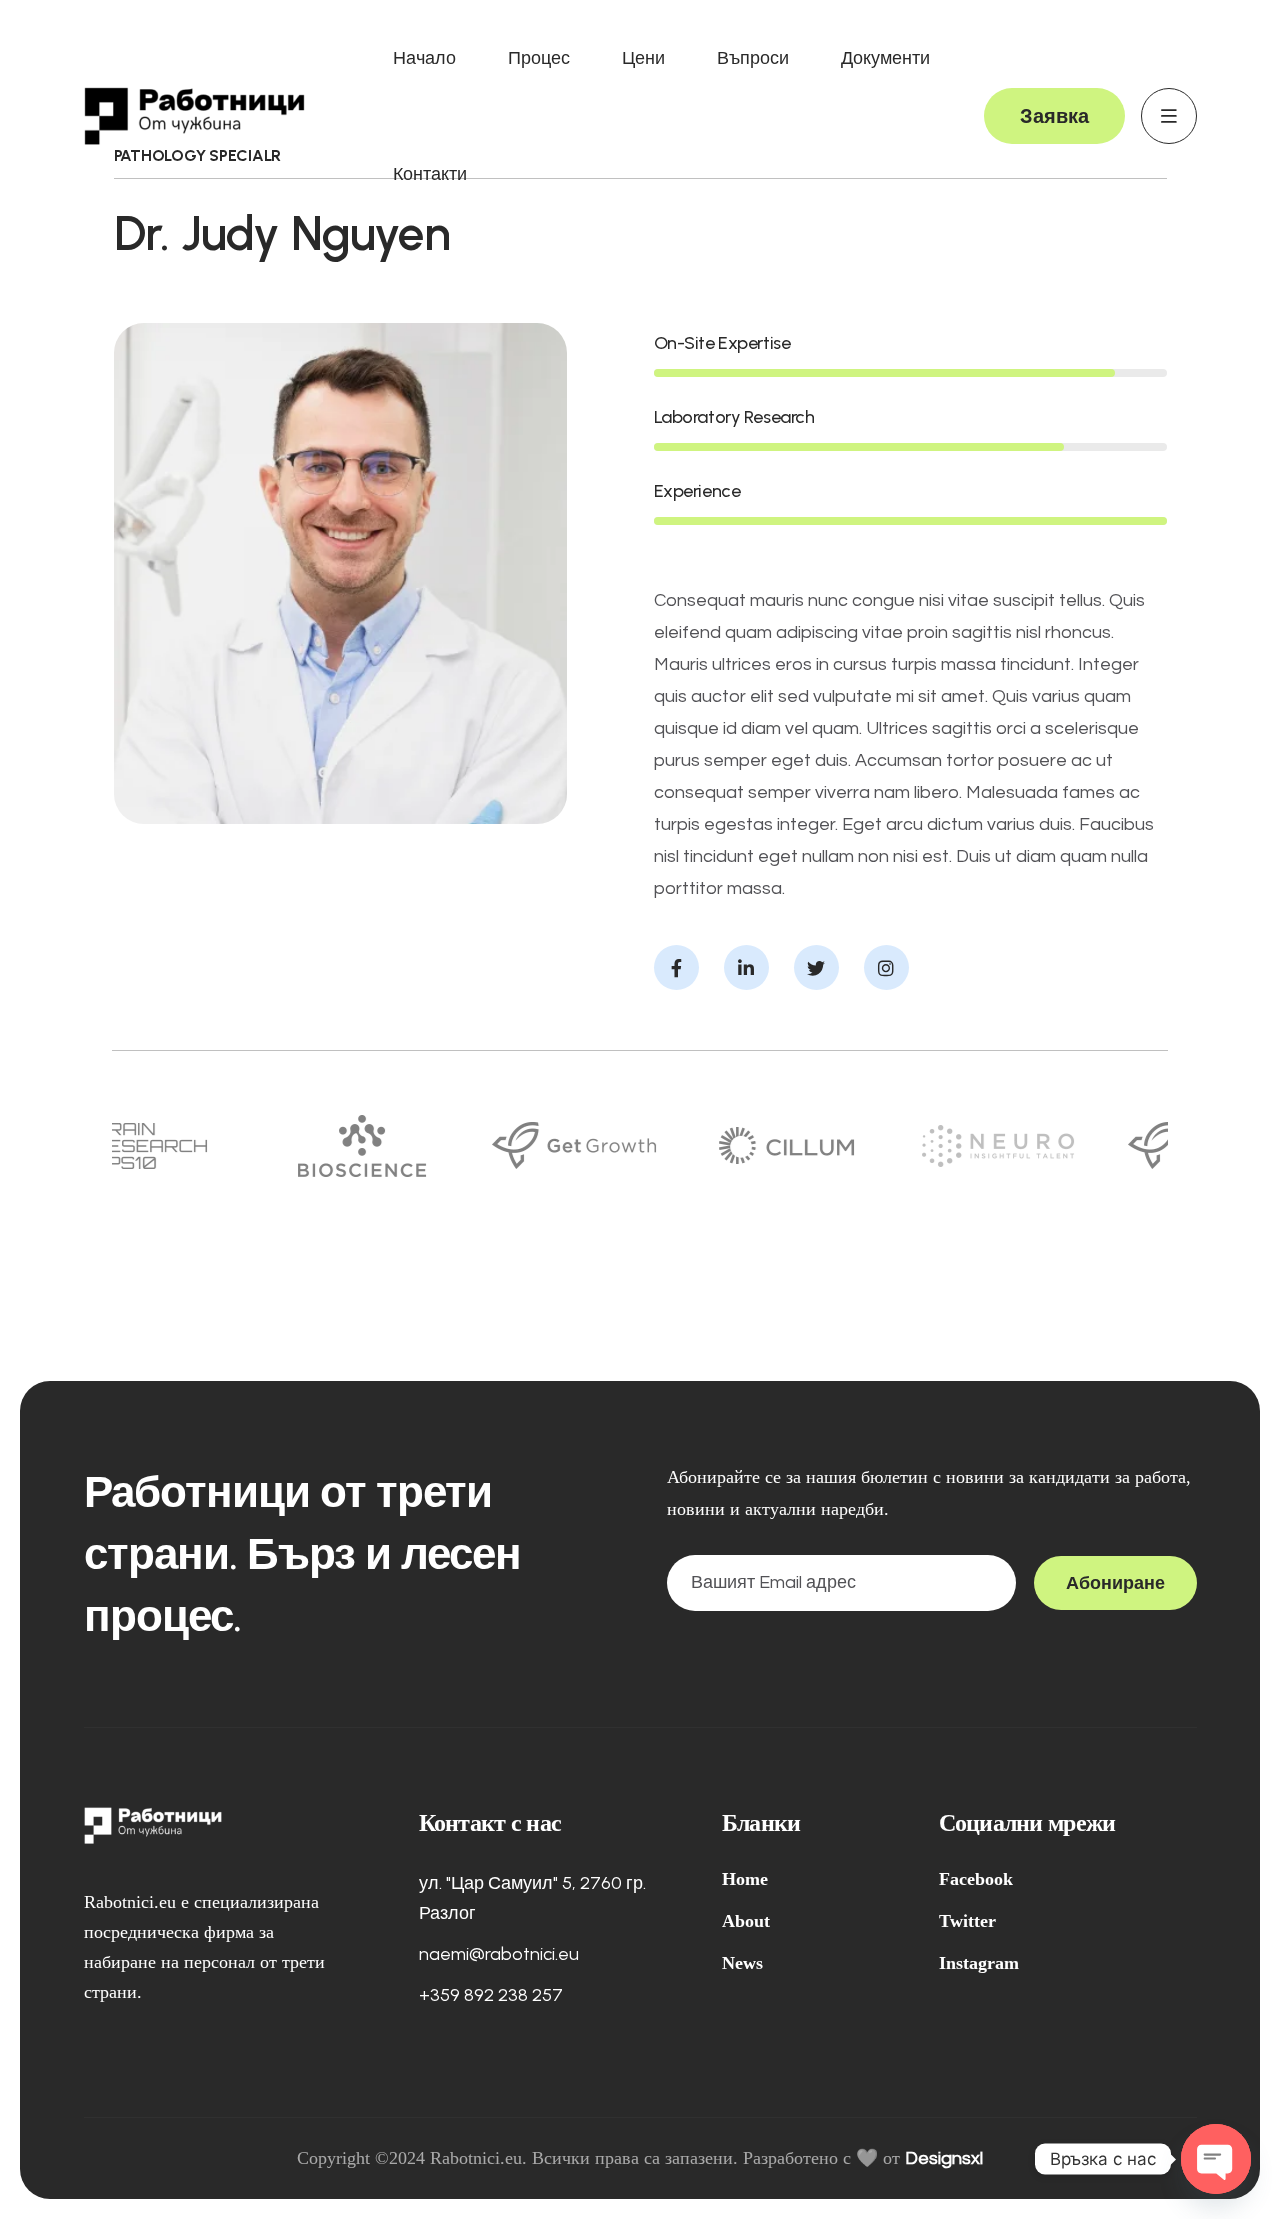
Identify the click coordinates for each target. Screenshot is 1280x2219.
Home (745, 1879)
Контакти (430, 174)
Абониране (1115, 1583)
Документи (885, 58)
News (742, 1963)
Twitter (967, 1921)
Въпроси (753, 58)
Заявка (1054, 116)
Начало (424, 58)
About (746, 1921)
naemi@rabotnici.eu (499, 1954)
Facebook (976, 1879)
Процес (539, 58)
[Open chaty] (1216, 2159)
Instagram (979, 1963)
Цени (643, 58)
